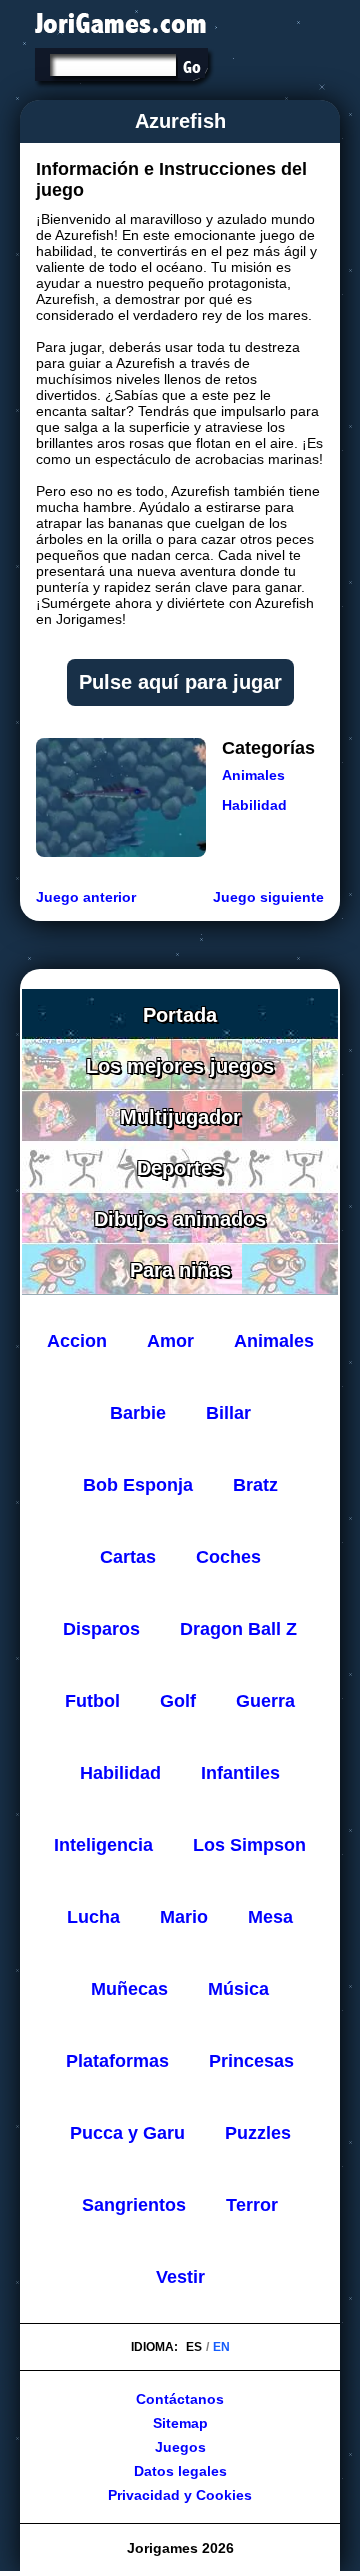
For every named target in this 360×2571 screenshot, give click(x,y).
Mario (184, 1917)
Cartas (128, 1557)
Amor (170, 1341)
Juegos (180, 2447)
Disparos (101, 1629)
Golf (178, 1701)
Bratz (255, 1485)
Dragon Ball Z (238, 1629)
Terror (252, 2205)
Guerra (265, 1701)
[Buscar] (191, 67)
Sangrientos (134, 2205)
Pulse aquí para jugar (180, 682)
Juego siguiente (268, 897)
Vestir (180, 2277)
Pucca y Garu (127, 2133)
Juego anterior (86, 897)
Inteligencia (103, 1845)
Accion (77, 1341)
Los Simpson (249, 1845)
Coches (228, 1557)
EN (221, 2347)
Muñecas (129, 1989)
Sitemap (180, 2423)
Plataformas (117, 2061)
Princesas (251, 2061)
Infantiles (240, 1773)
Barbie (138, 1413)
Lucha (93, 1917)
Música (238, 1989)
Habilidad (254, 805)
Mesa (270, 1917)
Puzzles (258, 2133)
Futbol (92, 1701)
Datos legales (180, 2471)
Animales (253, 775)
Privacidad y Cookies (180, 2495)
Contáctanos (180, 2399)
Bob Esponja (138, 1485)
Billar (228, 1413)
